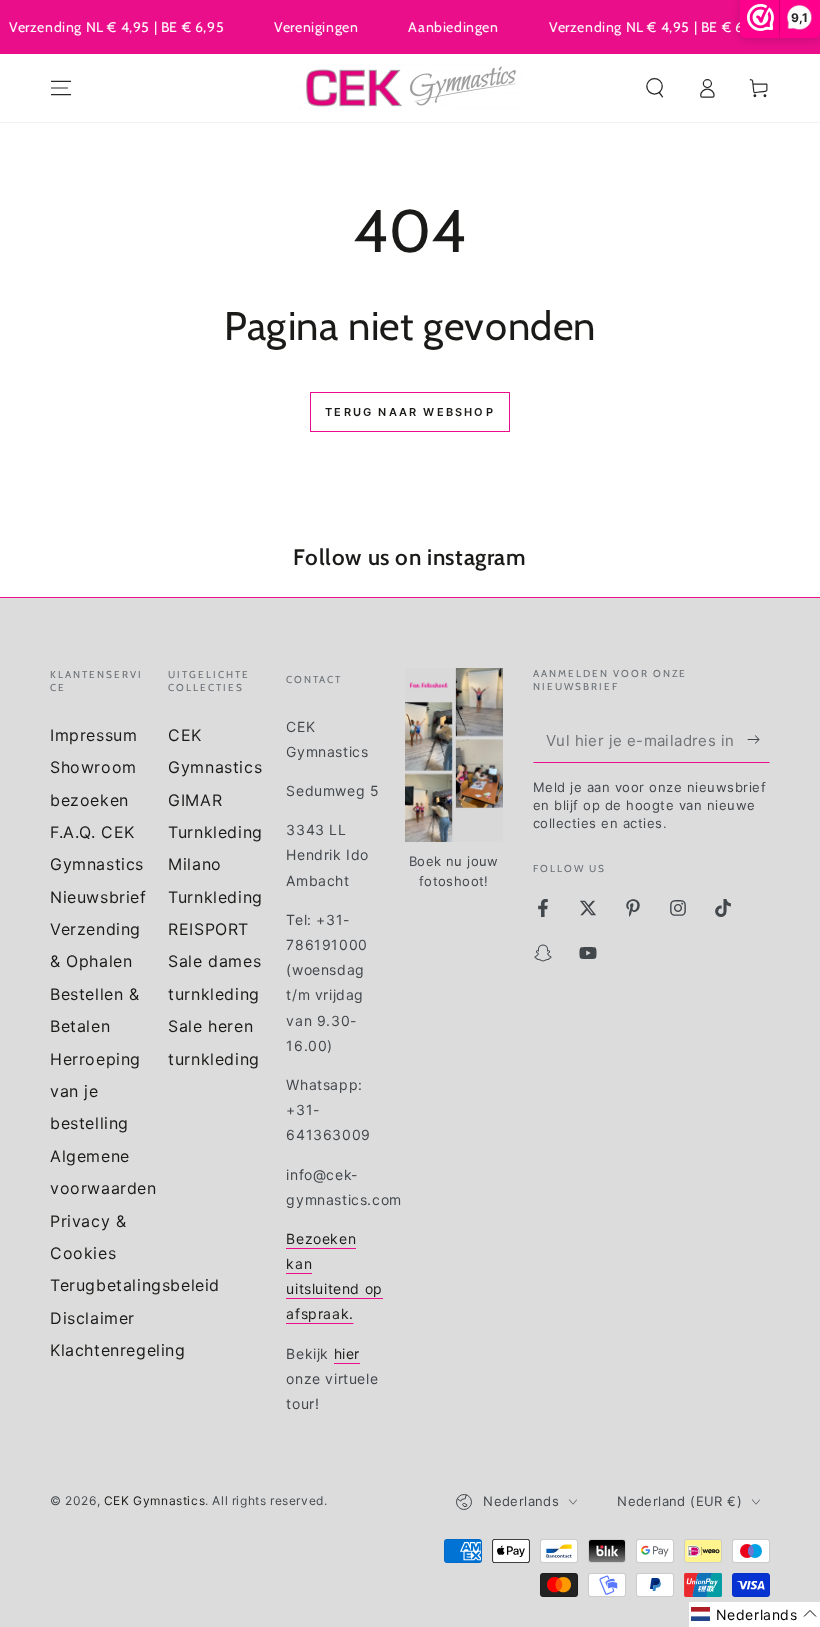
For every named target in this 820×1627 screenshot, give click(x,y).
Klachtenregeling (118, 1350)
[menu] (61, 88)
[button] (655, 88)
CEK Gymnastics (154, 1500)
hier (347, 1353)
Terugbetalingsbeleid (135, 1285)
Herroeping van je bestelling (95, 1091)
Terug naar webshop (410, 412)
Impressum (93, 735)
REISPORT (208, 929)
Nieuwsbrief (98, 897)
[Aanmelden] (758, 740)
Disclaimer (92, 1318)
